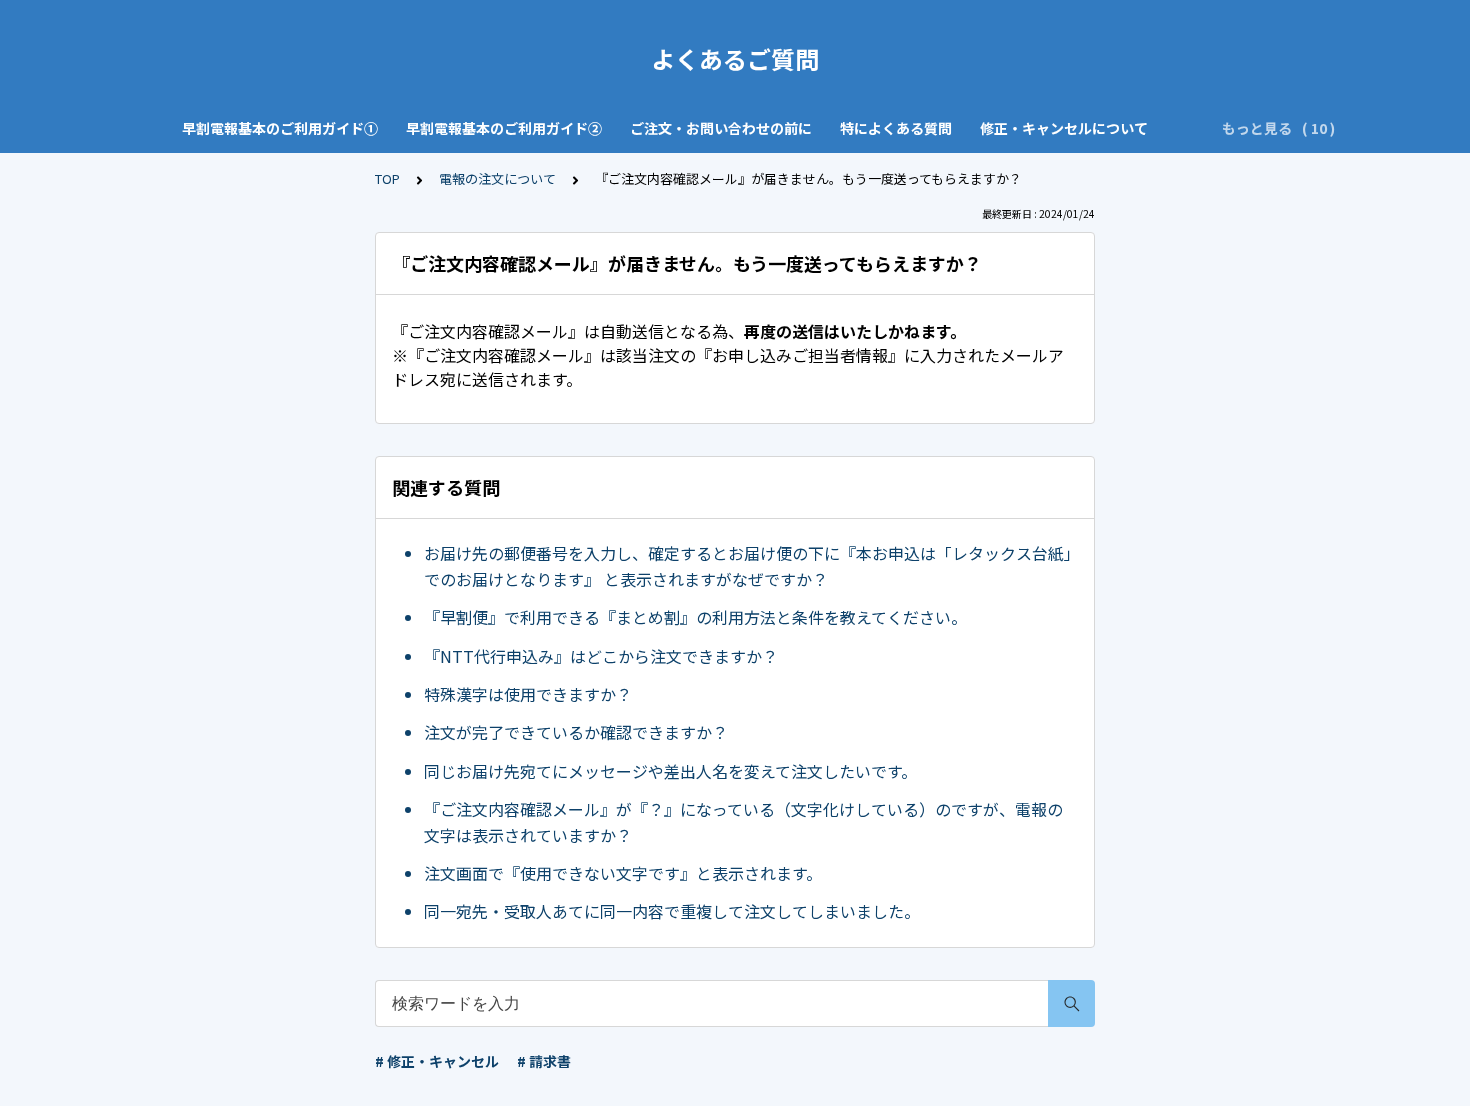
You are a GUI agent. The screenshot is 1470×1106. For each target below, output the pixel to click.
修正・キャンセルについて (1064, 128)
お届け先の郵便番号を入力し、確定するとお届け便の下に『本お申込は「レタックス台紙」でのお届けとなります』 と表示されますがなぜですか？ (748, 566)
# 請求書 (544, 1061)
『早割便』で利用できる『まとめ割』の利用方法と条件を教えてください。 (695, 617)
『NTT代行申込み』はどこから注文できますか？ (601, 656)
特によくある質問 (896, 128)
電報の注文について (497, 178)
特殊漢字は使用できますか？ (528, 694)
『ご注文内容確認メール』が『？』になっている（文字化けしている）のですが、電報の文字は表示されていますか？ (743, 822)
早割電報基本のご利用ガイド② (504, 128)
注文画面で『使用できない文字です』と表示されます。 (623, 873)
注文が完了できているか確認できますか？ (576, 732)
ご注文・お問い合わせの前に (721, 128)
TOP (387, 178)
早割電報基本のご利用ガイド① (280, 128)
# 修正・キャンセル (437, 1061)
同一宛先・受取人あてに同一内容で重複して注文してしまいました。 (672, 911)
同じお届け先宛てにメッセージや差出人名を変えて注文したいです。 (670, 771)
